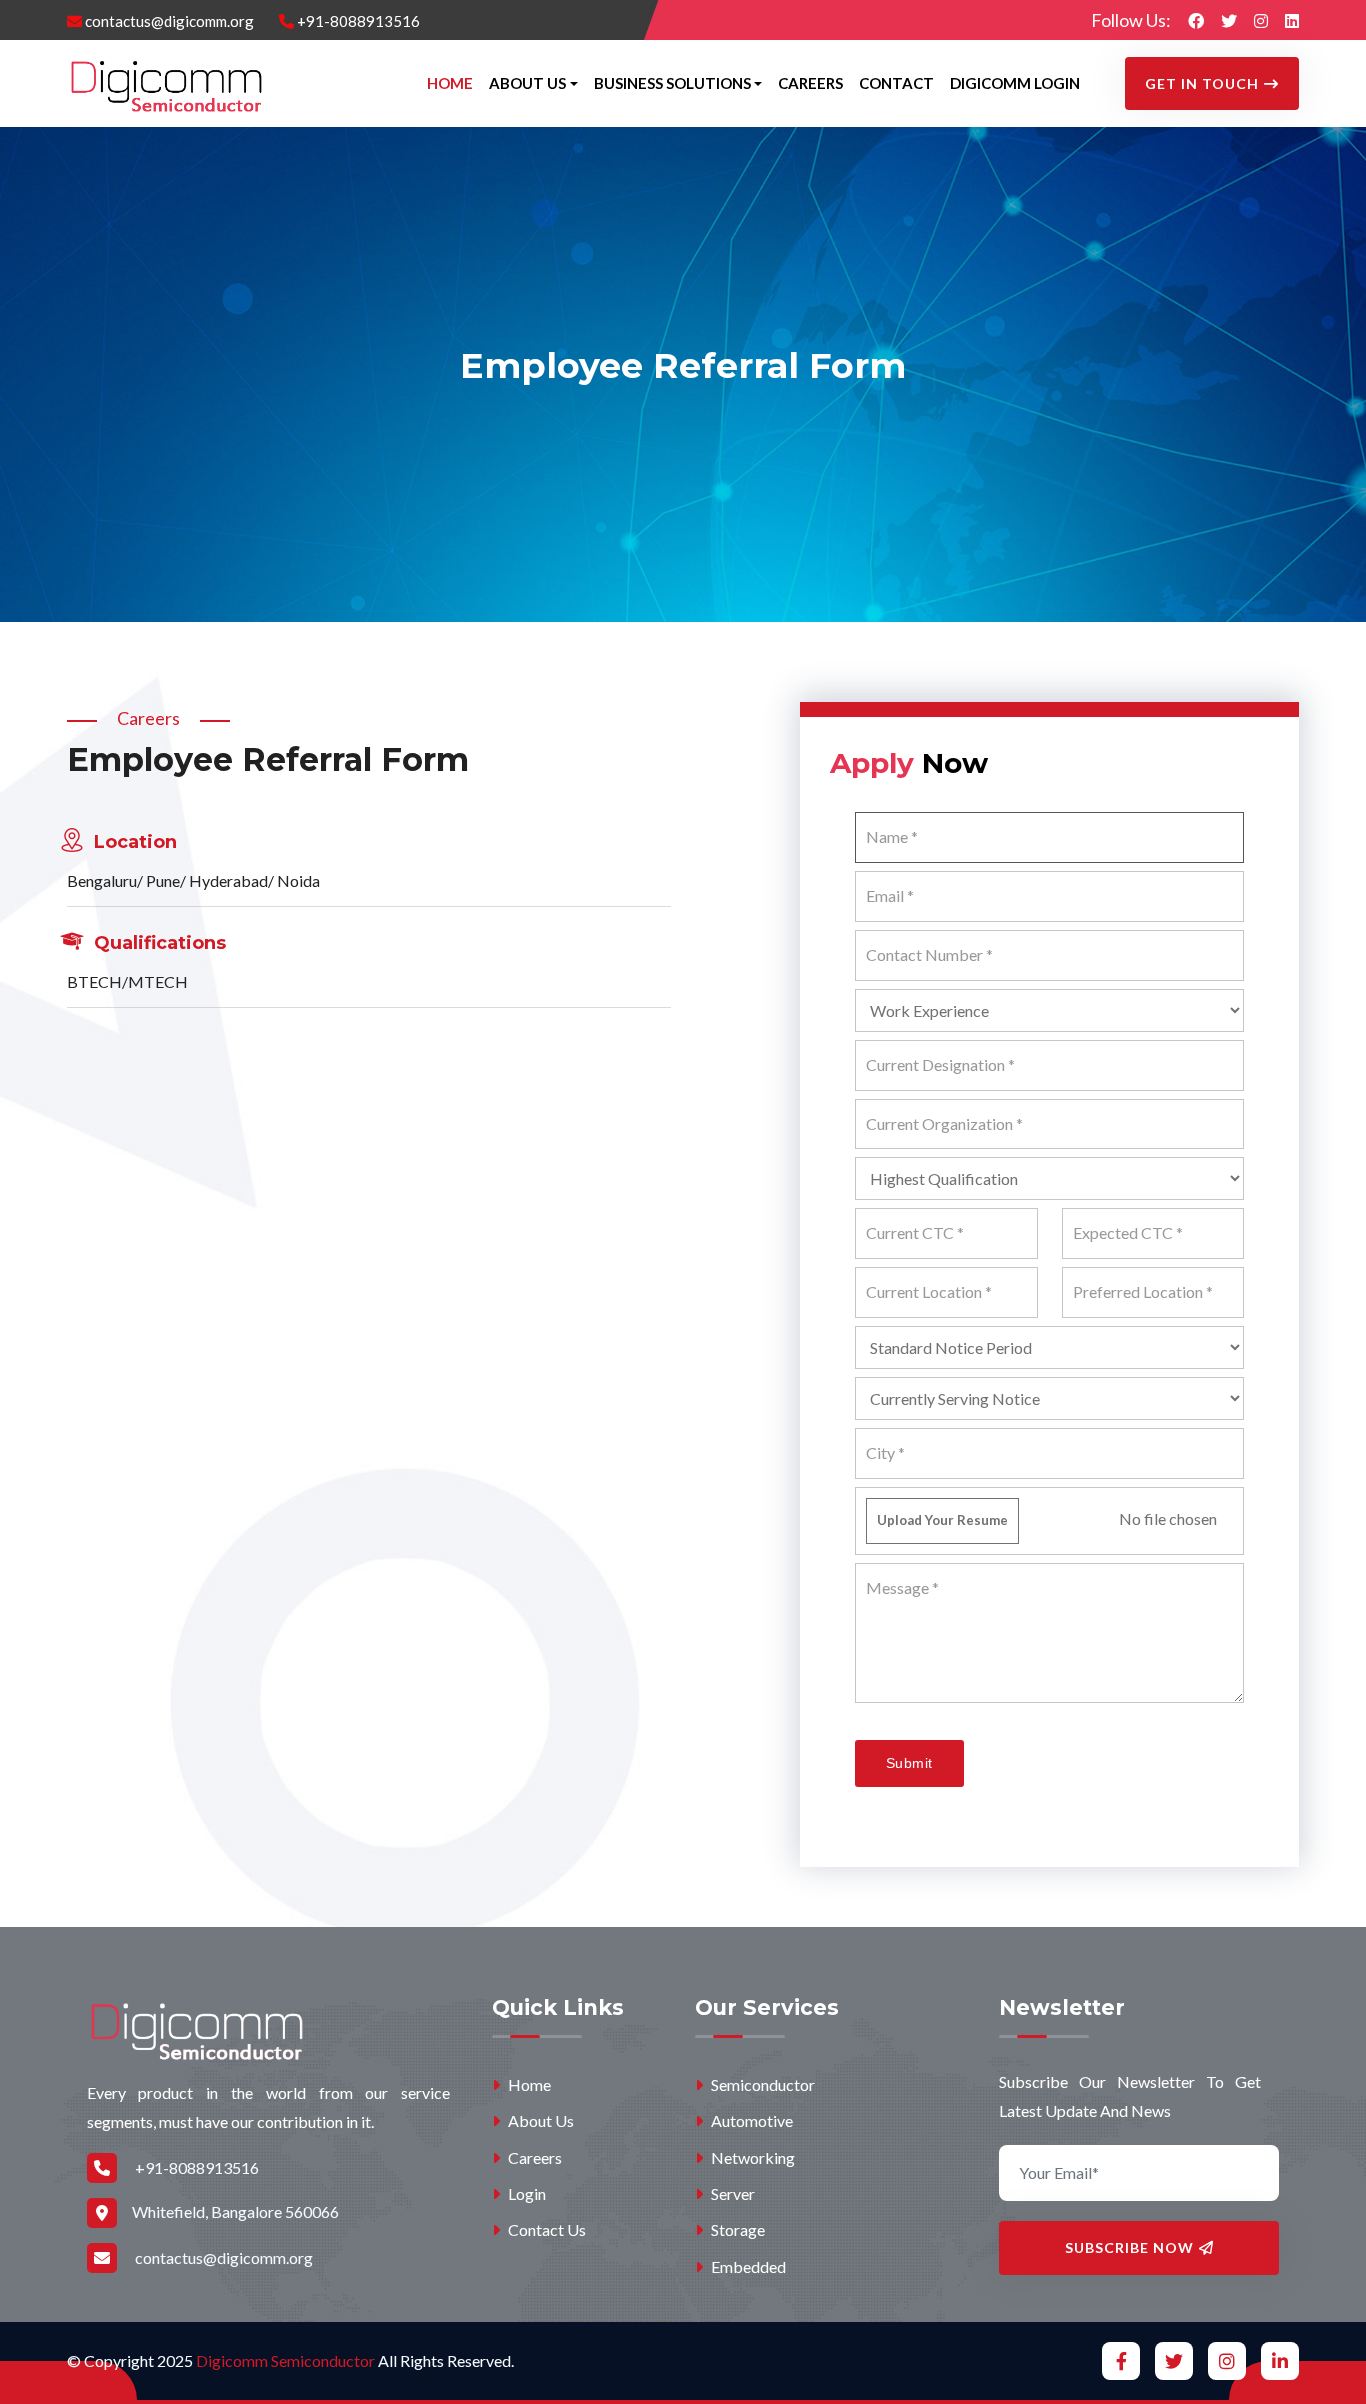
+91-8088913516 (357, 21)
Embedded (747, 2266)
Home (450, 83)
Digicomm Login (1015, 83)
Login (525, 2193)
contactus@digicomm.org (168, 21)
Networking (751, 2157)
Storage (736, 2229)
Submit (909, 1763)
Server (731, 2193)
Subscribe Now (1129, 2247)
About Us (539, 2120)
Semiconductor (761, 2084)
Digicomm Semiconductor (285, 2360)
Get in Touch (1202, 83)
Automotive (750, 2120)
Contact (896, 83)
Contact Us (545, 2229)
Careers (810, 83)
